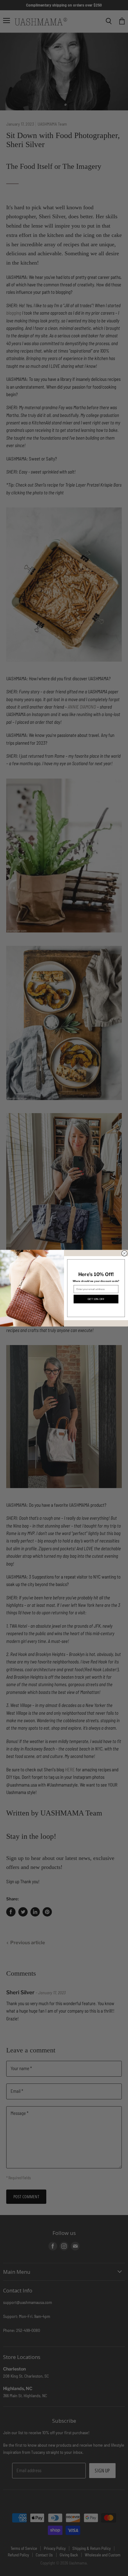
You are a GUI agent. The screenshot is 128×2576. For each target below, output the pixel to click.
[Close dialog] (124, 1253)
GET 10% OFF (96, 1299)
